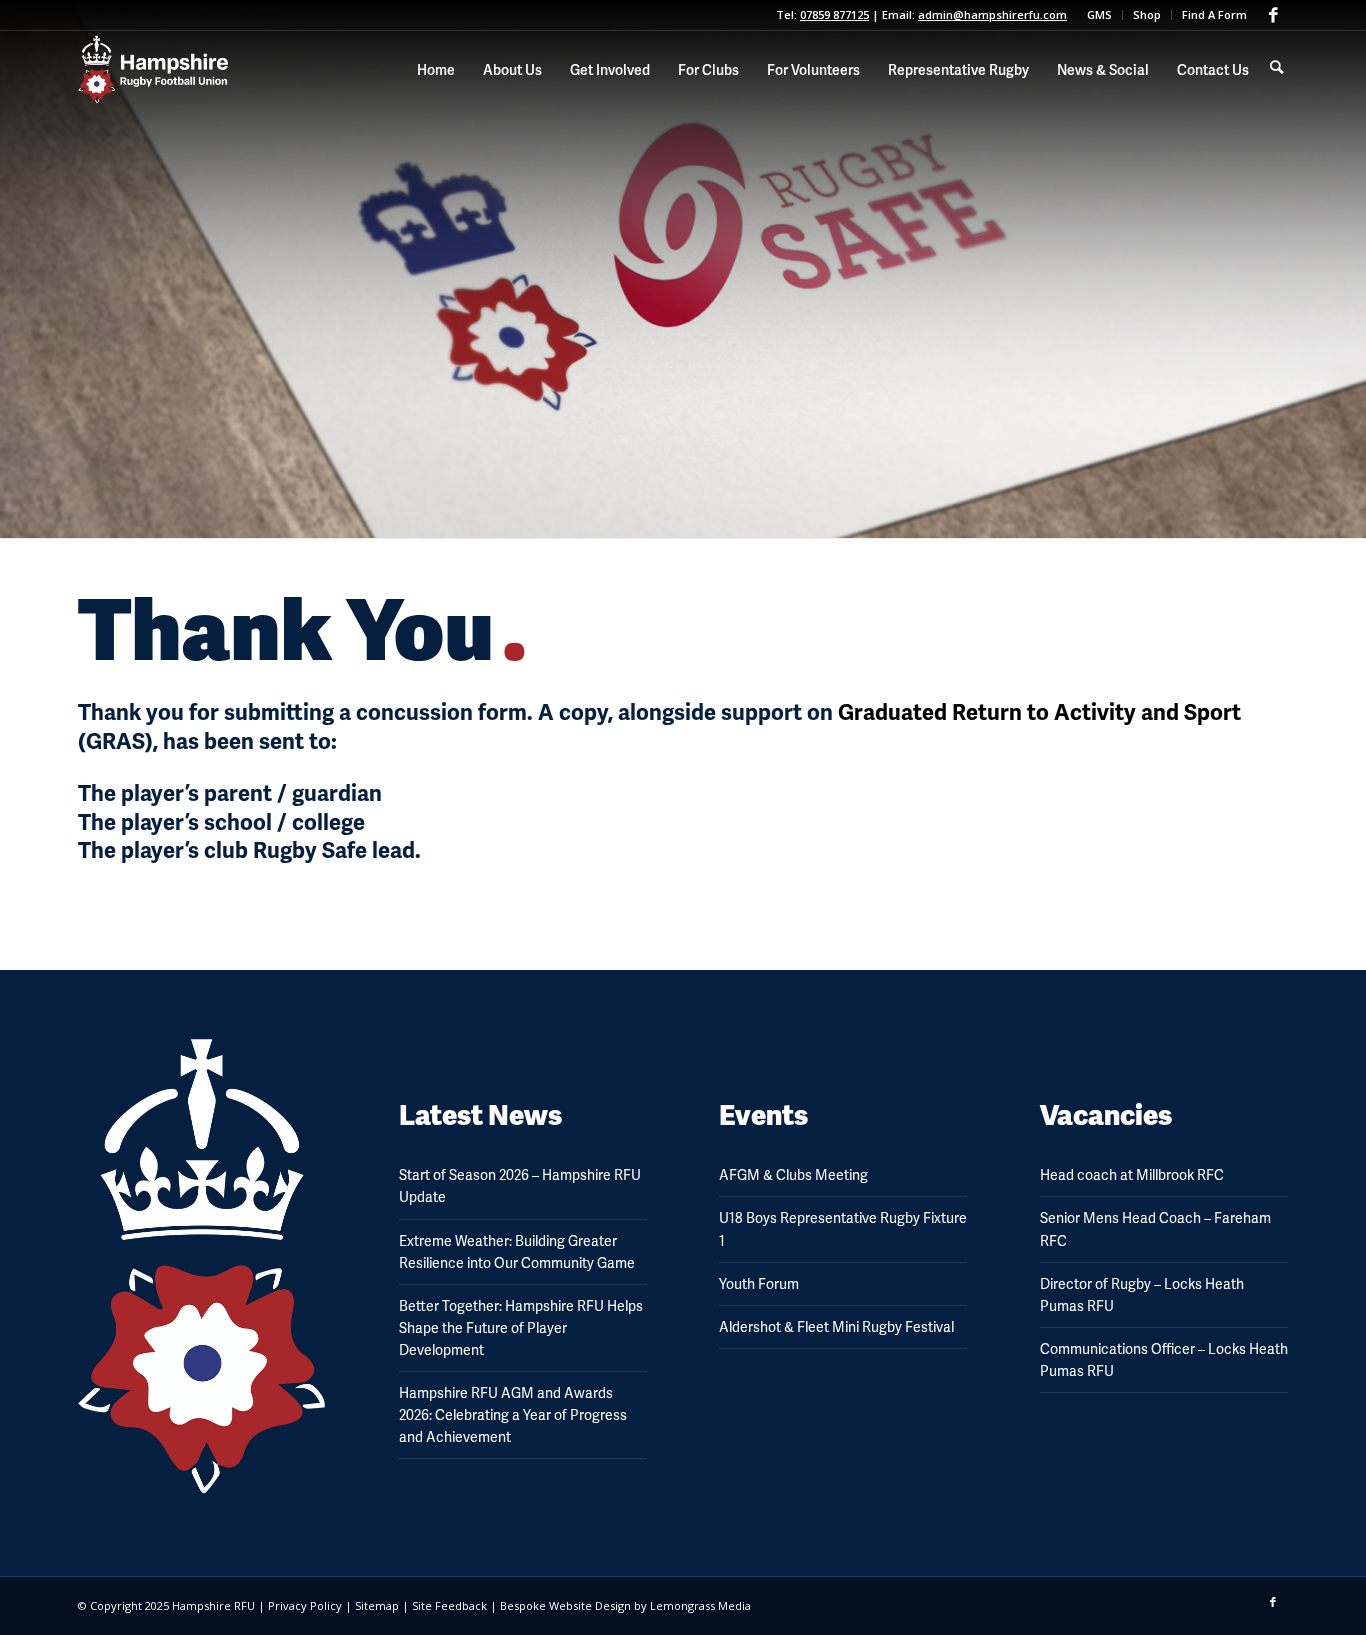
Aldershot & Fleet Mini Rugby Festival (836, 1327)
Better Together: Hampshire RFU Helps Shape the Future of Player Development (521, 1328)
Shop (1147, 14)
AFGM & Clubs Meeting (793, 1175)
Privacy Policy (305, 1605)
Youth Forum (759, 1284)
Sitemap (377, 1605)
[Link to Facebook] (1273, 15)
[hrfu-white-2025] (153, 70)
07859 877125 (834, 14)
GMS (1099, 14)
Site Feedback (449, 1605)
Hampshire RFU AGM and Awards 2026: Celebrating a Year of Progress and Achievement (513, 1415)
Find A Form (1214, 14)
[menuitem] (1100, 15)
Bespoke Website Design (565, 1605)
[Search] (1276, 67)
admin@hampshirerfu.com (992, 14)
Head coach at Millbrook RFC (1132, 1175)
